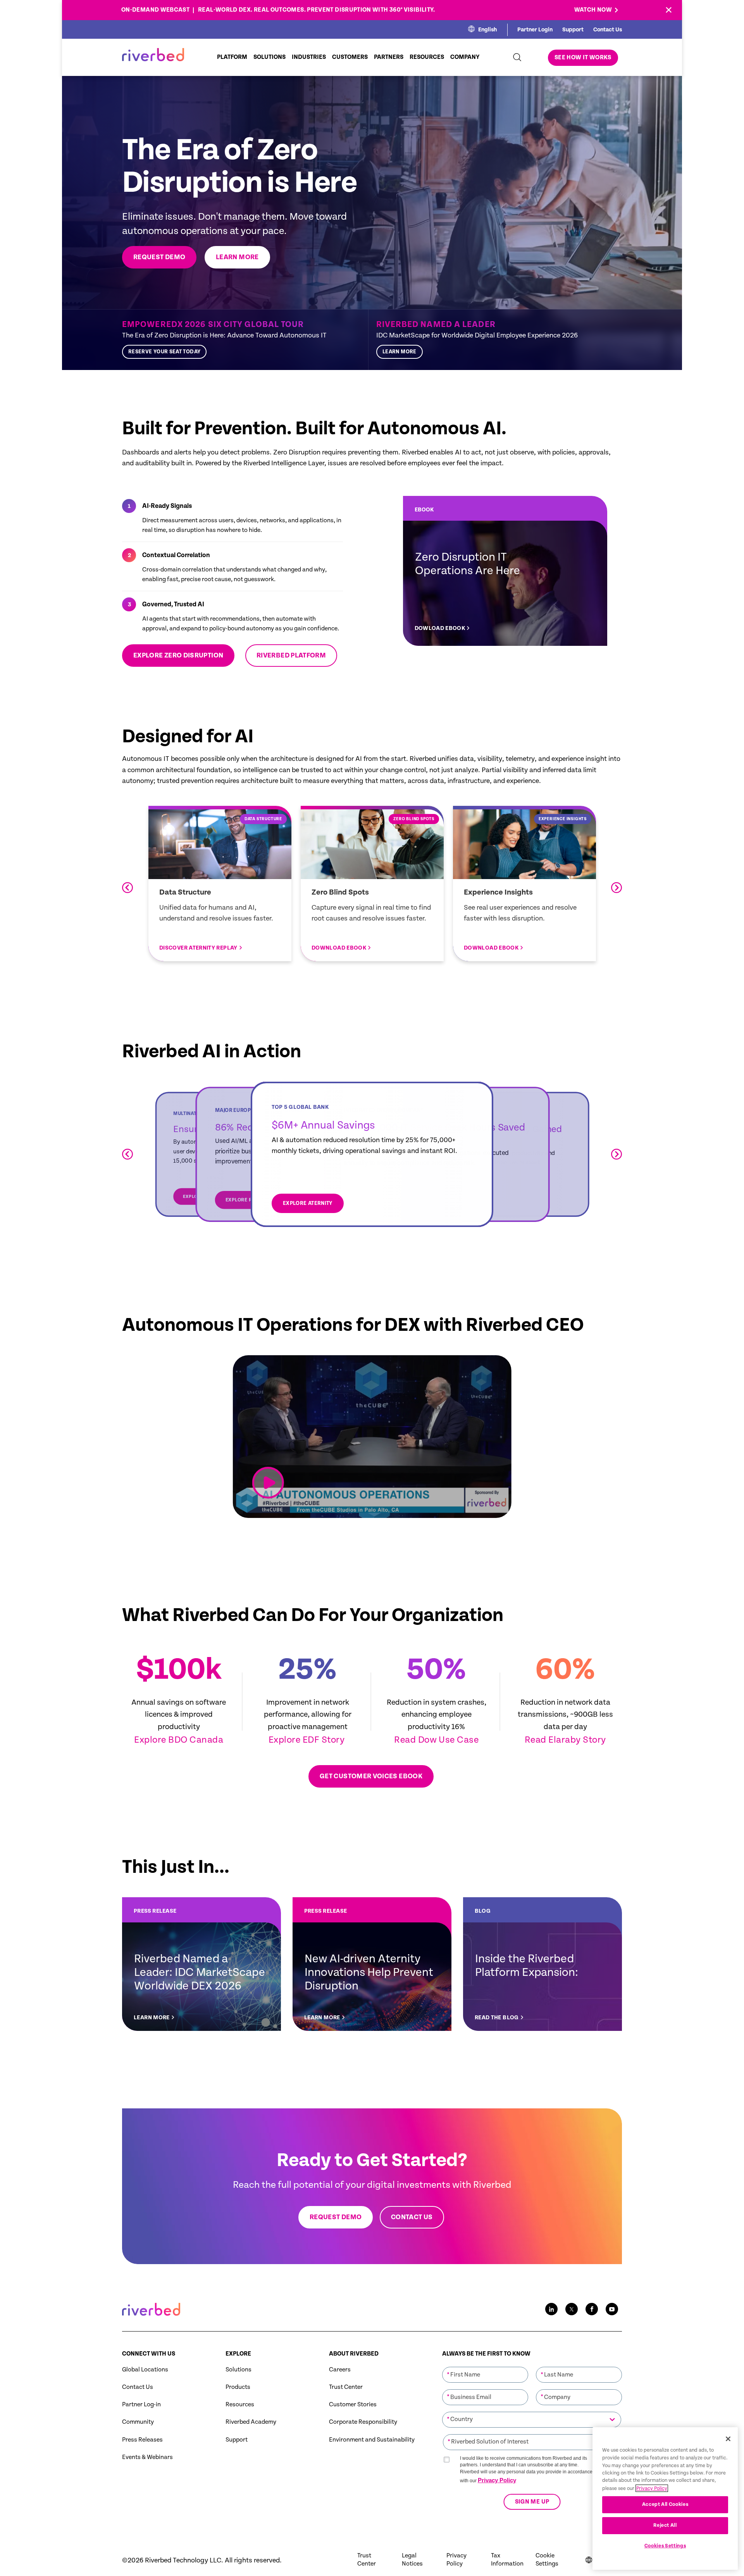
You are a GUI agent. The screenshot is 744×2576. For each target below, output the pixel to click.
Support (573, 30)
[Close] (728, 2439)
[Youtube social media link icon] (612, 2309)
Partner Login (535, 30)
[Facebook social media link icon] (592, 2309)
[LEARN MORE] (495, 340)
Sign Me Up (532, 2502)
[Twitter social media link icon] (572, 2309)
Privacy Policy (497, 2480)
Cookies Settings (665, 2546)
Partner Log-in (141, 2405)
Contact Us (608, 30)
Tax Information (507, 2560)
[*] (485, 2366)
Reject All (665, 2525)
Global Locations (145, 2370)
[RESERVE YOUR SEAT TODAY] (241, 340)
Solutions (239, 2370)
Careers (340, 2370)
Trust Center (346, 2387)
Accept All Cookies (665, 2505)
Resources (240, 2405)
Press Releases (142, 2440)
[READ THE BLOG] (542, 1964)
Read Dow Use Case (436, 1740)
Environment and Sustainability (372, 2440)
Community (138, 2422)
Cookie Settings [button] (547, 2560)
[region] (665, 2499)
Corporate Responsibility (363, 2422)
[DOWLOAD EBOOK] (505, 571)
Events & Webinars (147, 2457)
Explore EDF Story (308, 1740)
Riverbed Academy (251, 2422)
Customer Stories (353, 2405)
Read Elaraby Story (565, 1740)
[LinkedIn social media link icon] (551, 2309)
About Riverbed (354, 2354)
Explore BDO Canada (179, 1740)
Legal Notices (412, 2560)
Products (238, 2387)
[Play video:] (268, 1483)
